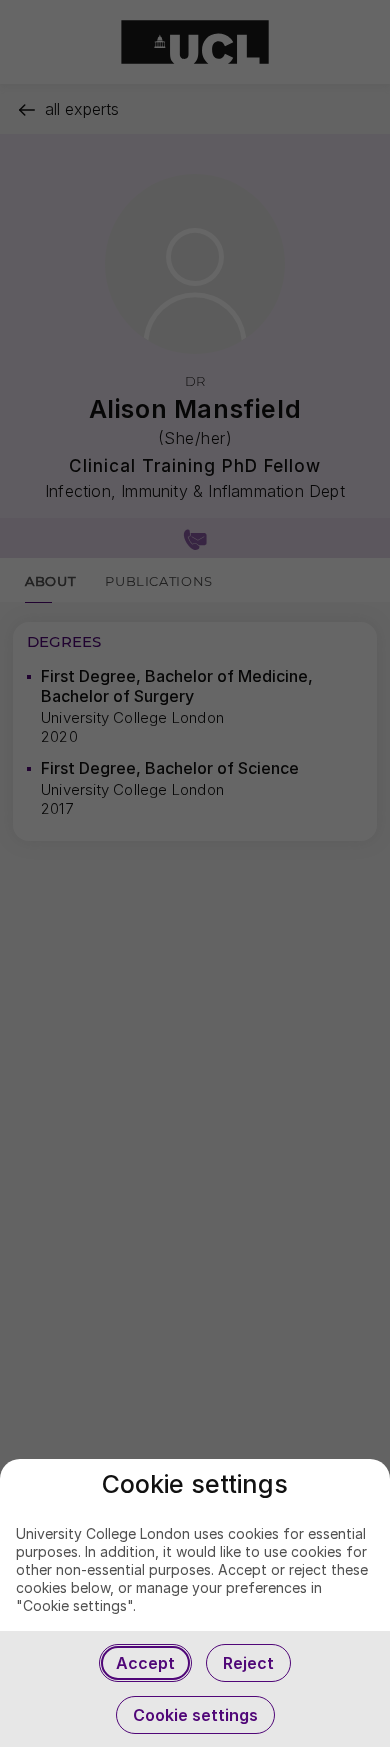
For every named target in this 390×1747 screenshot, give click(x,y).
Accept (145, 1663)
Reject (248, 1663)
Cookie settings (195, 1715)
